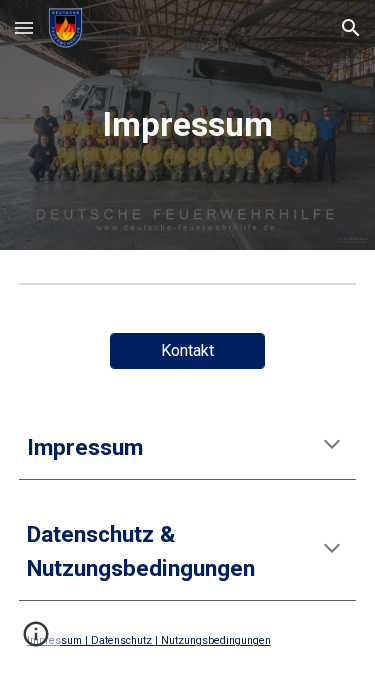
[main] (188, 125)
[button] (24, 27)
